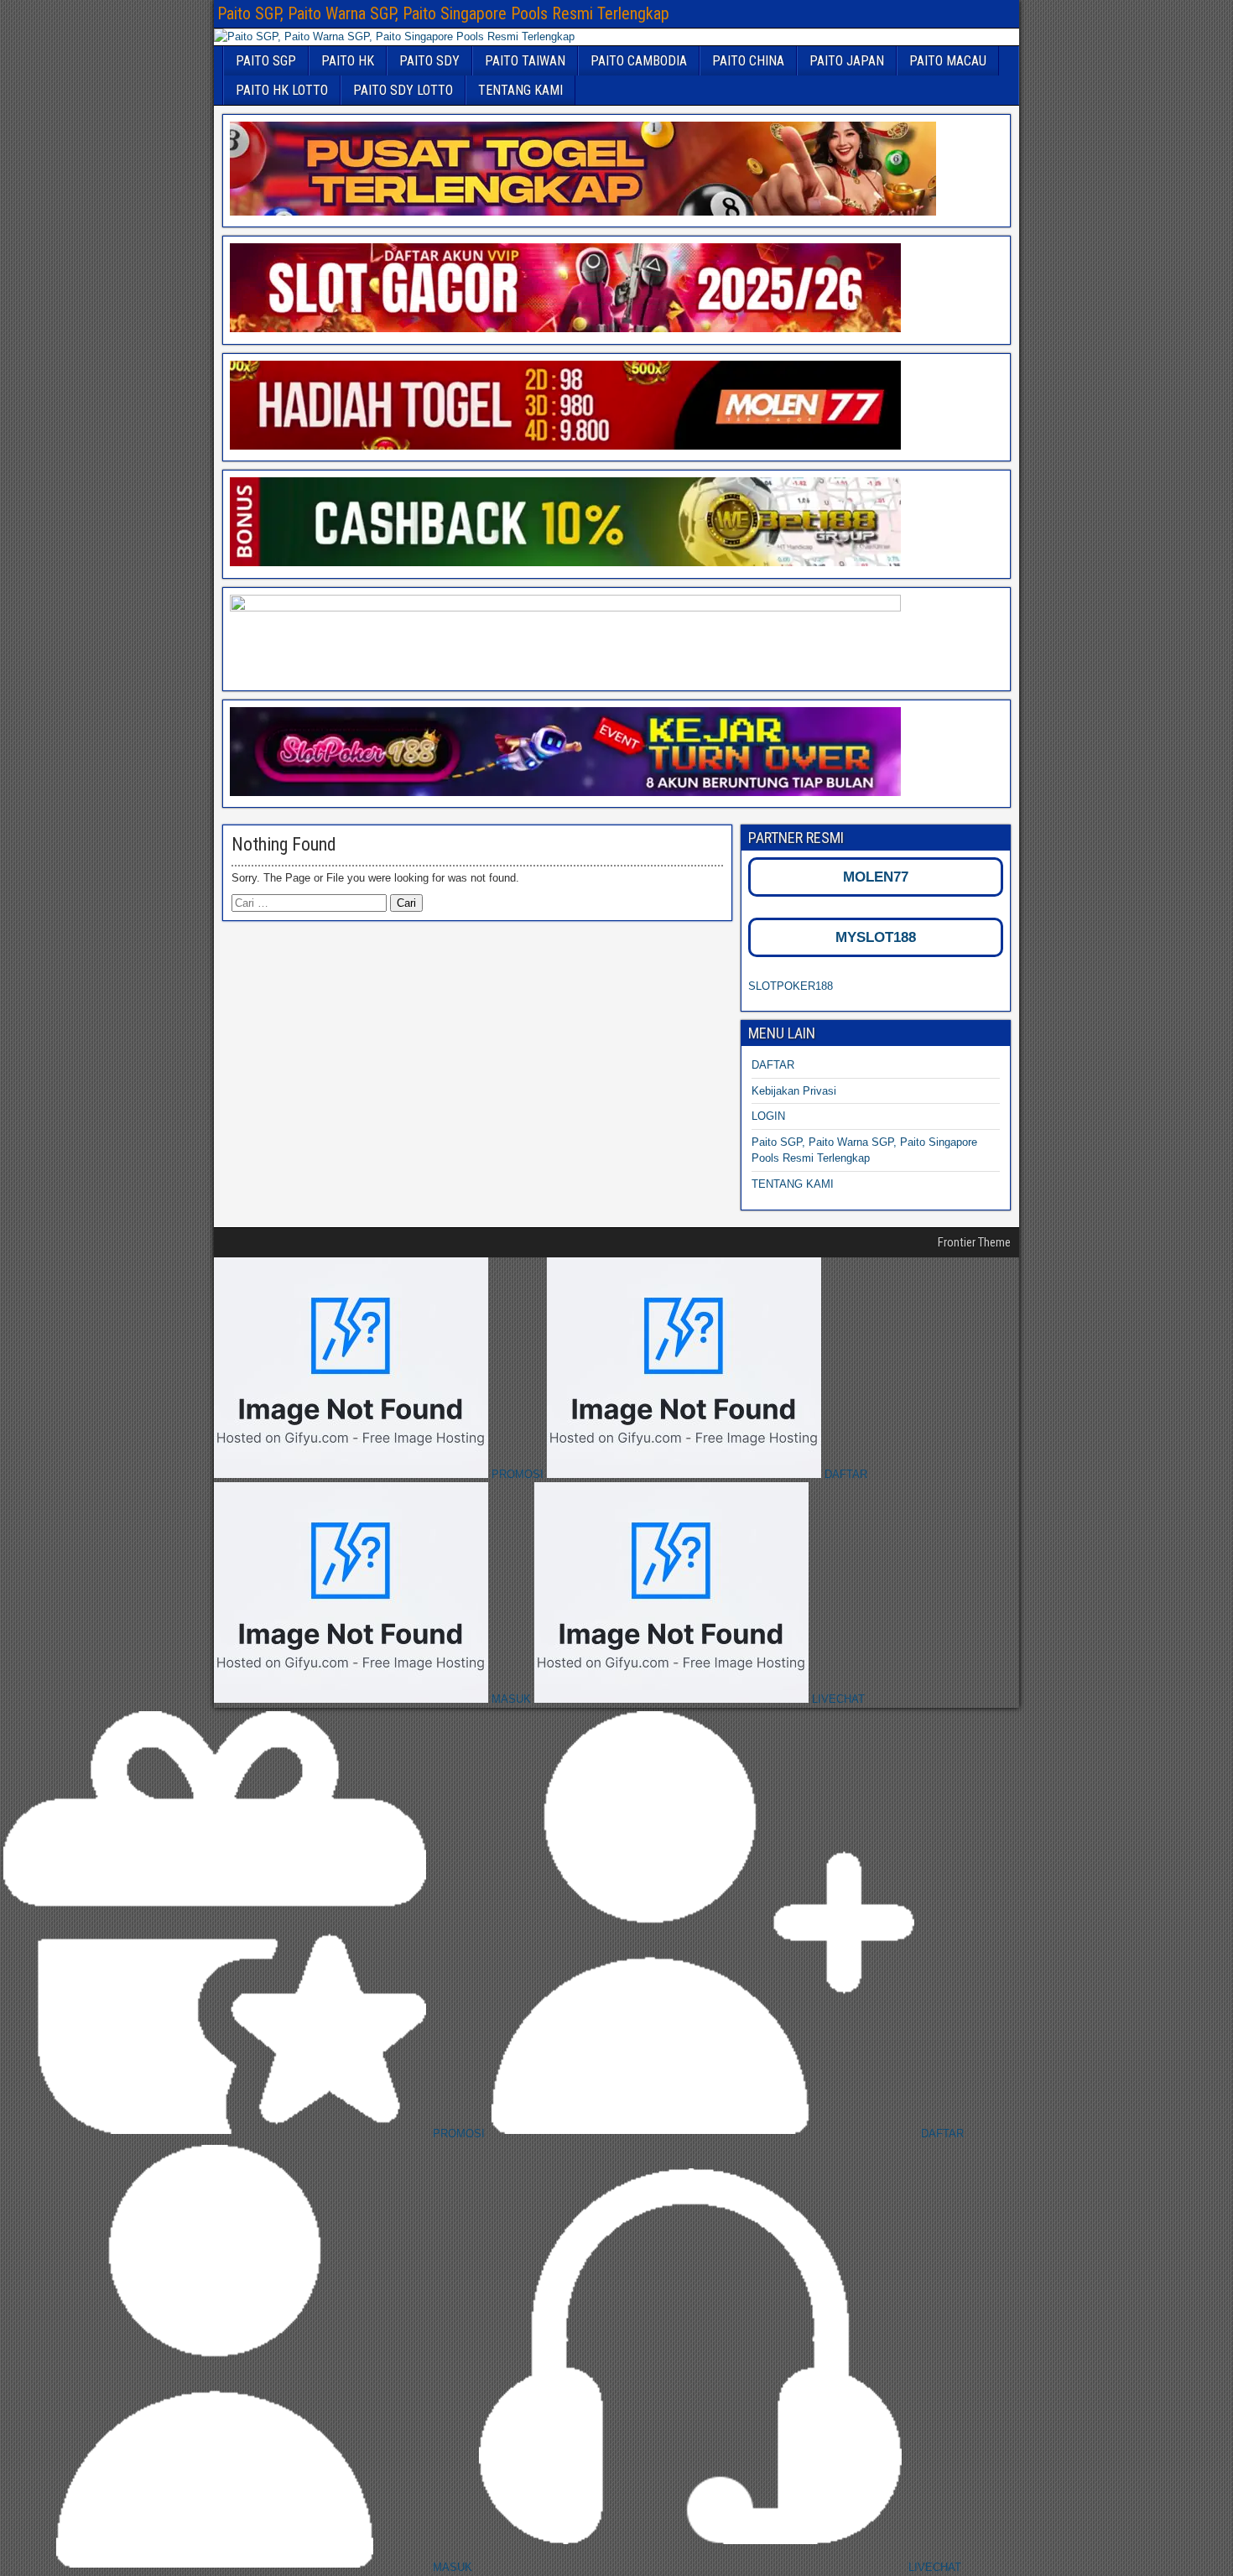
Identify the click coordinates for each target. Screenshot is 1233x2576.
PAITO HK (348, 61)
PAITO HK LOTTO (282, 90)
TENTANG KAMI (520, 90)
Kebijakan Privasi (794, 1091)
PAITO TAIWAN (525, 61)
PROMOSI (518, 1474)
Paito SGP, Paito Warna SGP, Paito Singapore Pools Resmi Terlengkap (443, 13)
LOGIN (768, 1116)
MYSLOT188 (876, 937)
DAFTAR (773, 1065)
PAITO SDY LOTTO (403, 90)
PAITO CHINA (748, 61)
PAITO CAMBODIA (639, 61)
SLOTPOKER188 (791, 986)
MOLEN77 (876, 877)
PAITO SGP (266, 61)
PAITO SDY (429, 61)
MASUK (511, 1699)
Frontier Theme (974, 1242)
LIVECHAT (837, 1699)
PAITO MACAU (948, 61)
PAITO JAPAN (847, 61)
